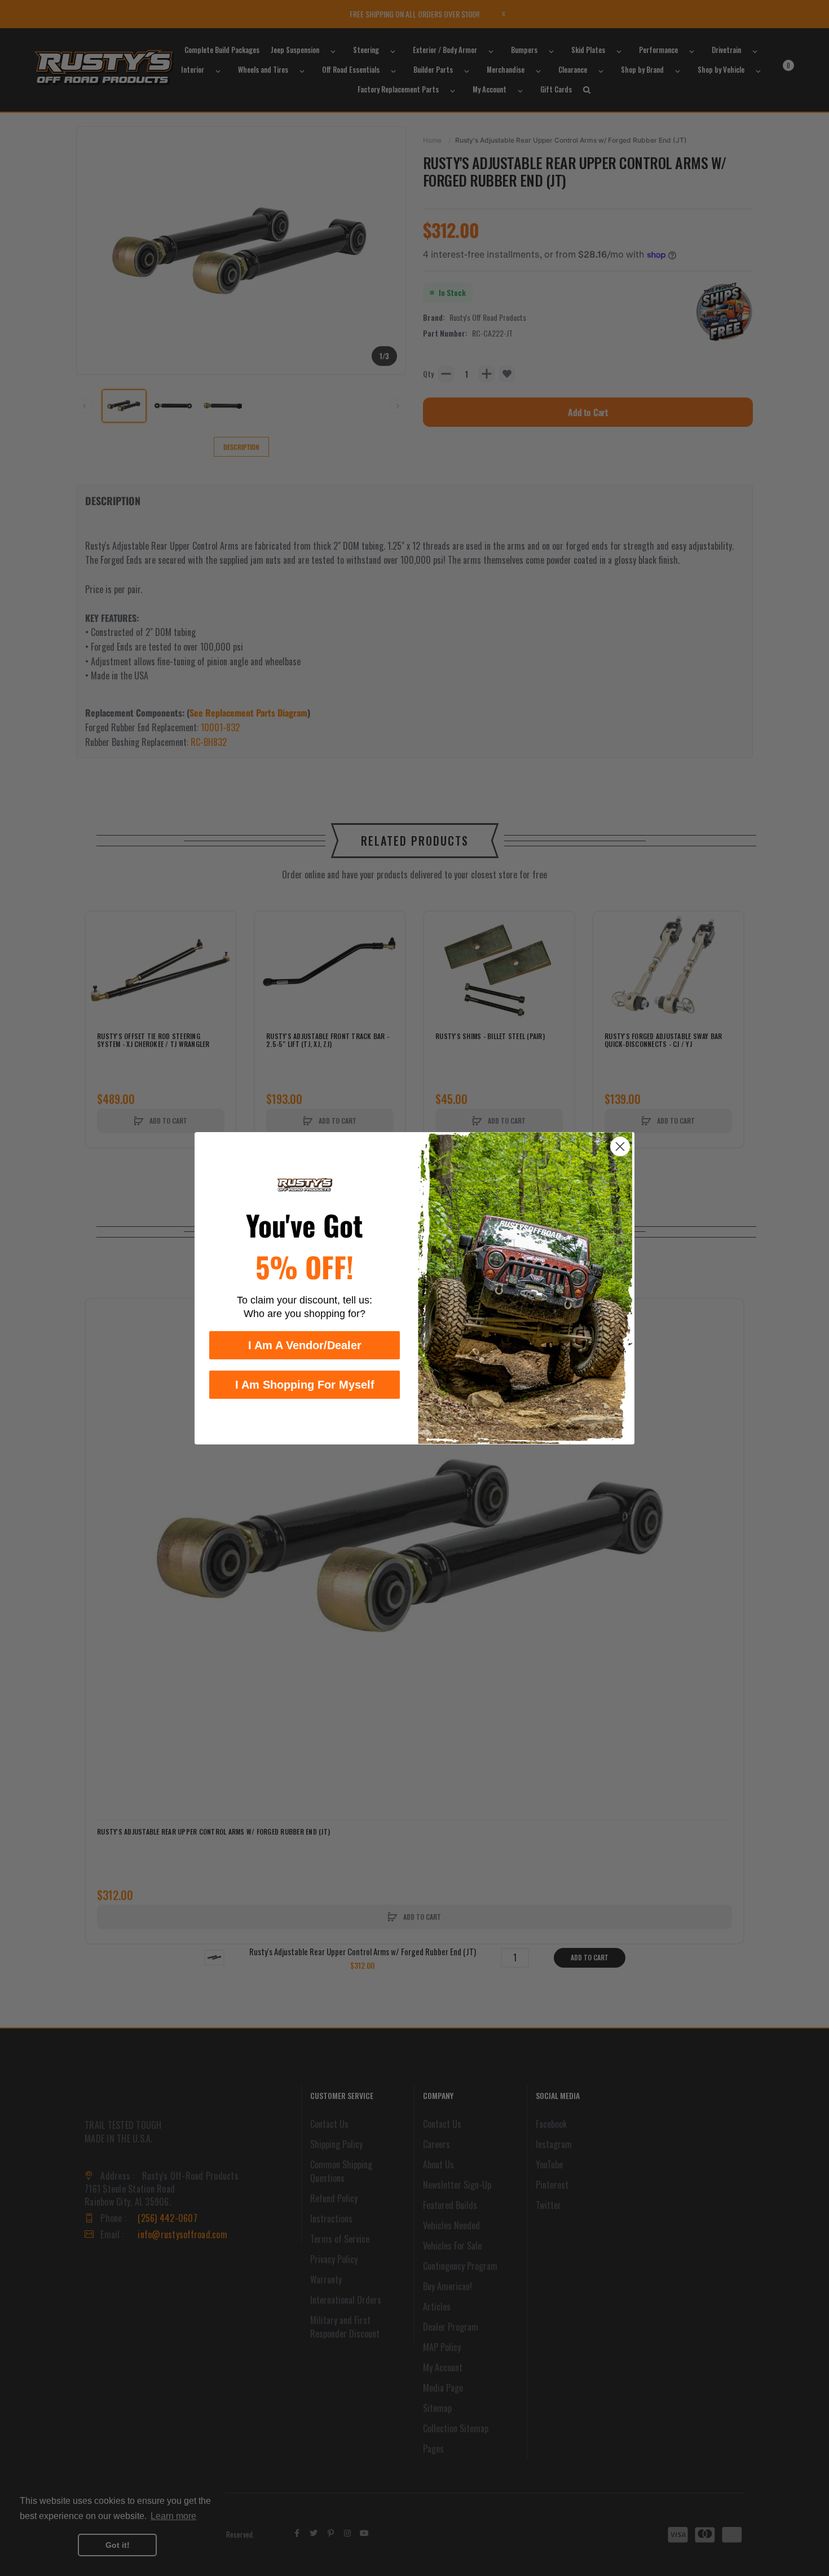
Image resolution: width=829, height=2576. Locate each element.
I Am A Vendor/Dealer (305, 1345)
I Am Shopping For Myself (305, 1384)
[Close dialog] (620, 1146)
